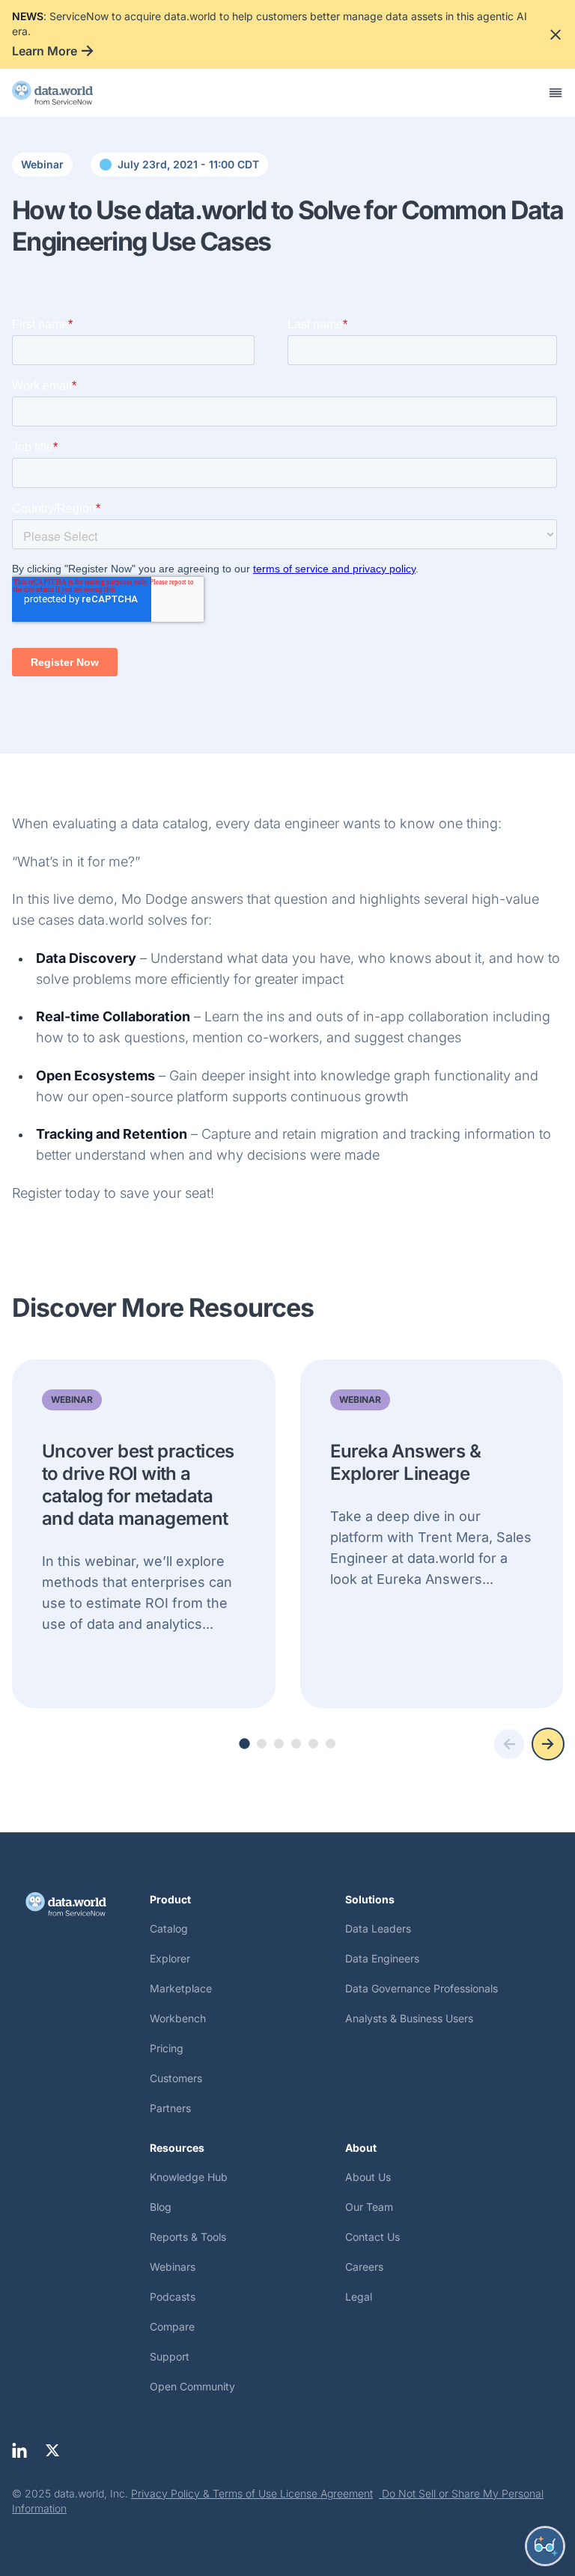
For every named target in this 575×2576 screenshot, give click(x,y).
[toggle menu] (556, 93)
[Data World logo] (81, 1904)
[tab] (244, 1743)
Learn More (45, 51)
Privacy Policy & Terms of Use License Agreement (252, 2493)
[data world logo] (66, 93)
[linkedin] (19, 2450)
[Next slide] (548, 1744)
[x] (52, 2450)
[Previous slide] (509, 1744)
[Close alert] (556, 34)
